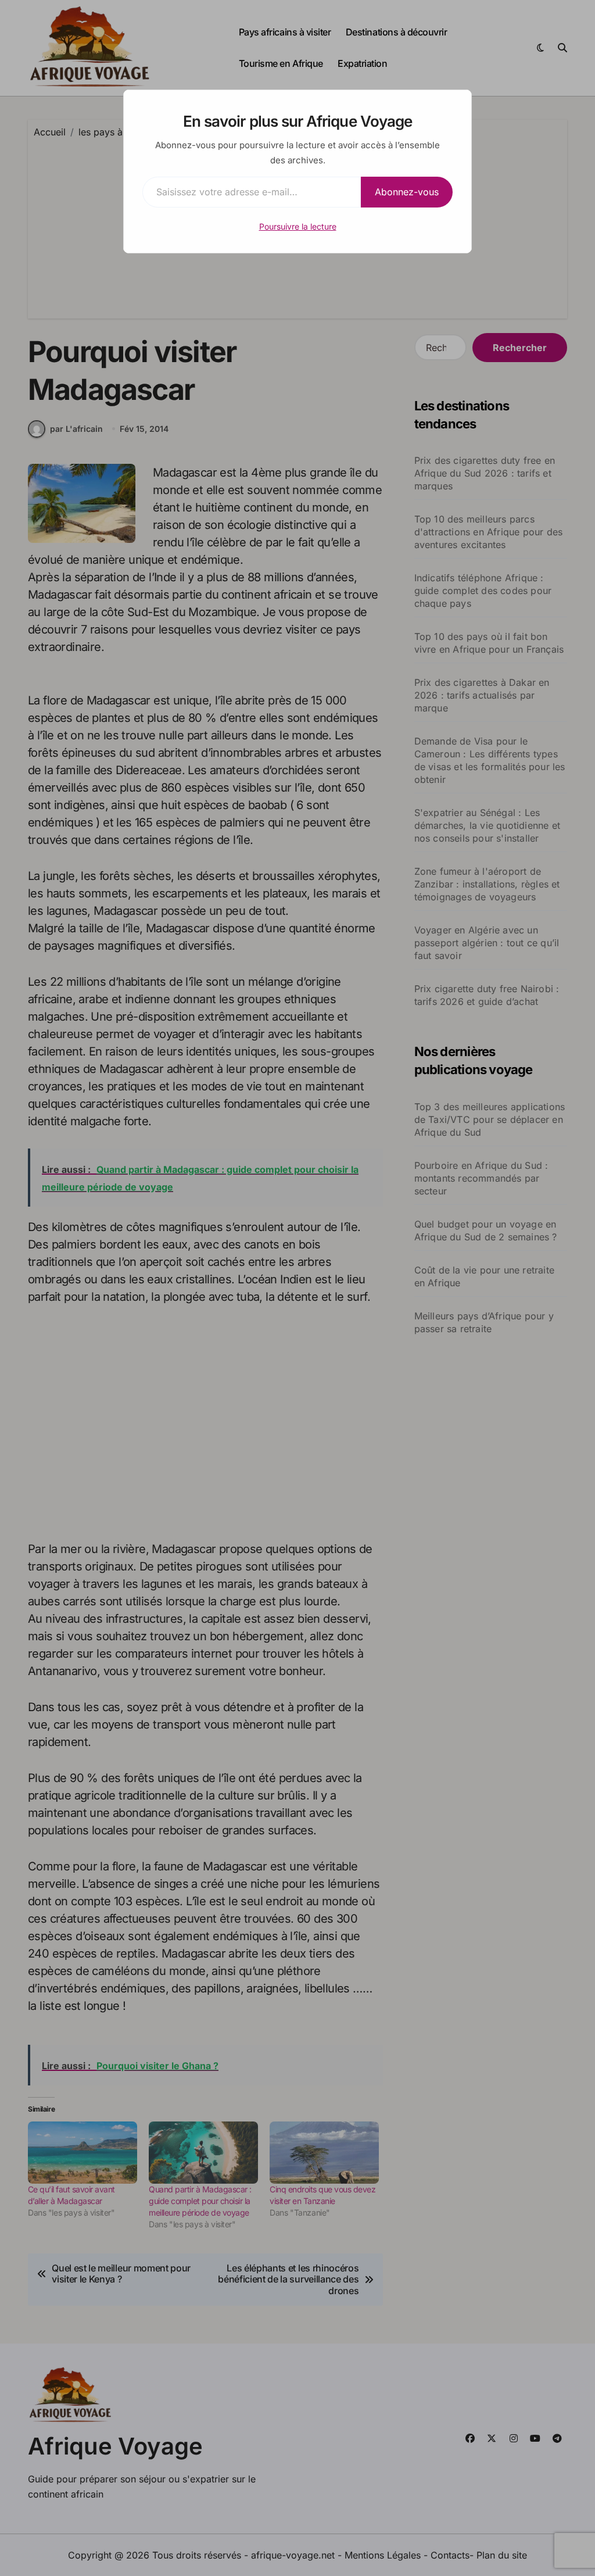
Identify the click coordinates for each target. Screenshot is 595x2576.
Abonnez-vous (407, 192)
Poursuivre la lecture (298, 226)
